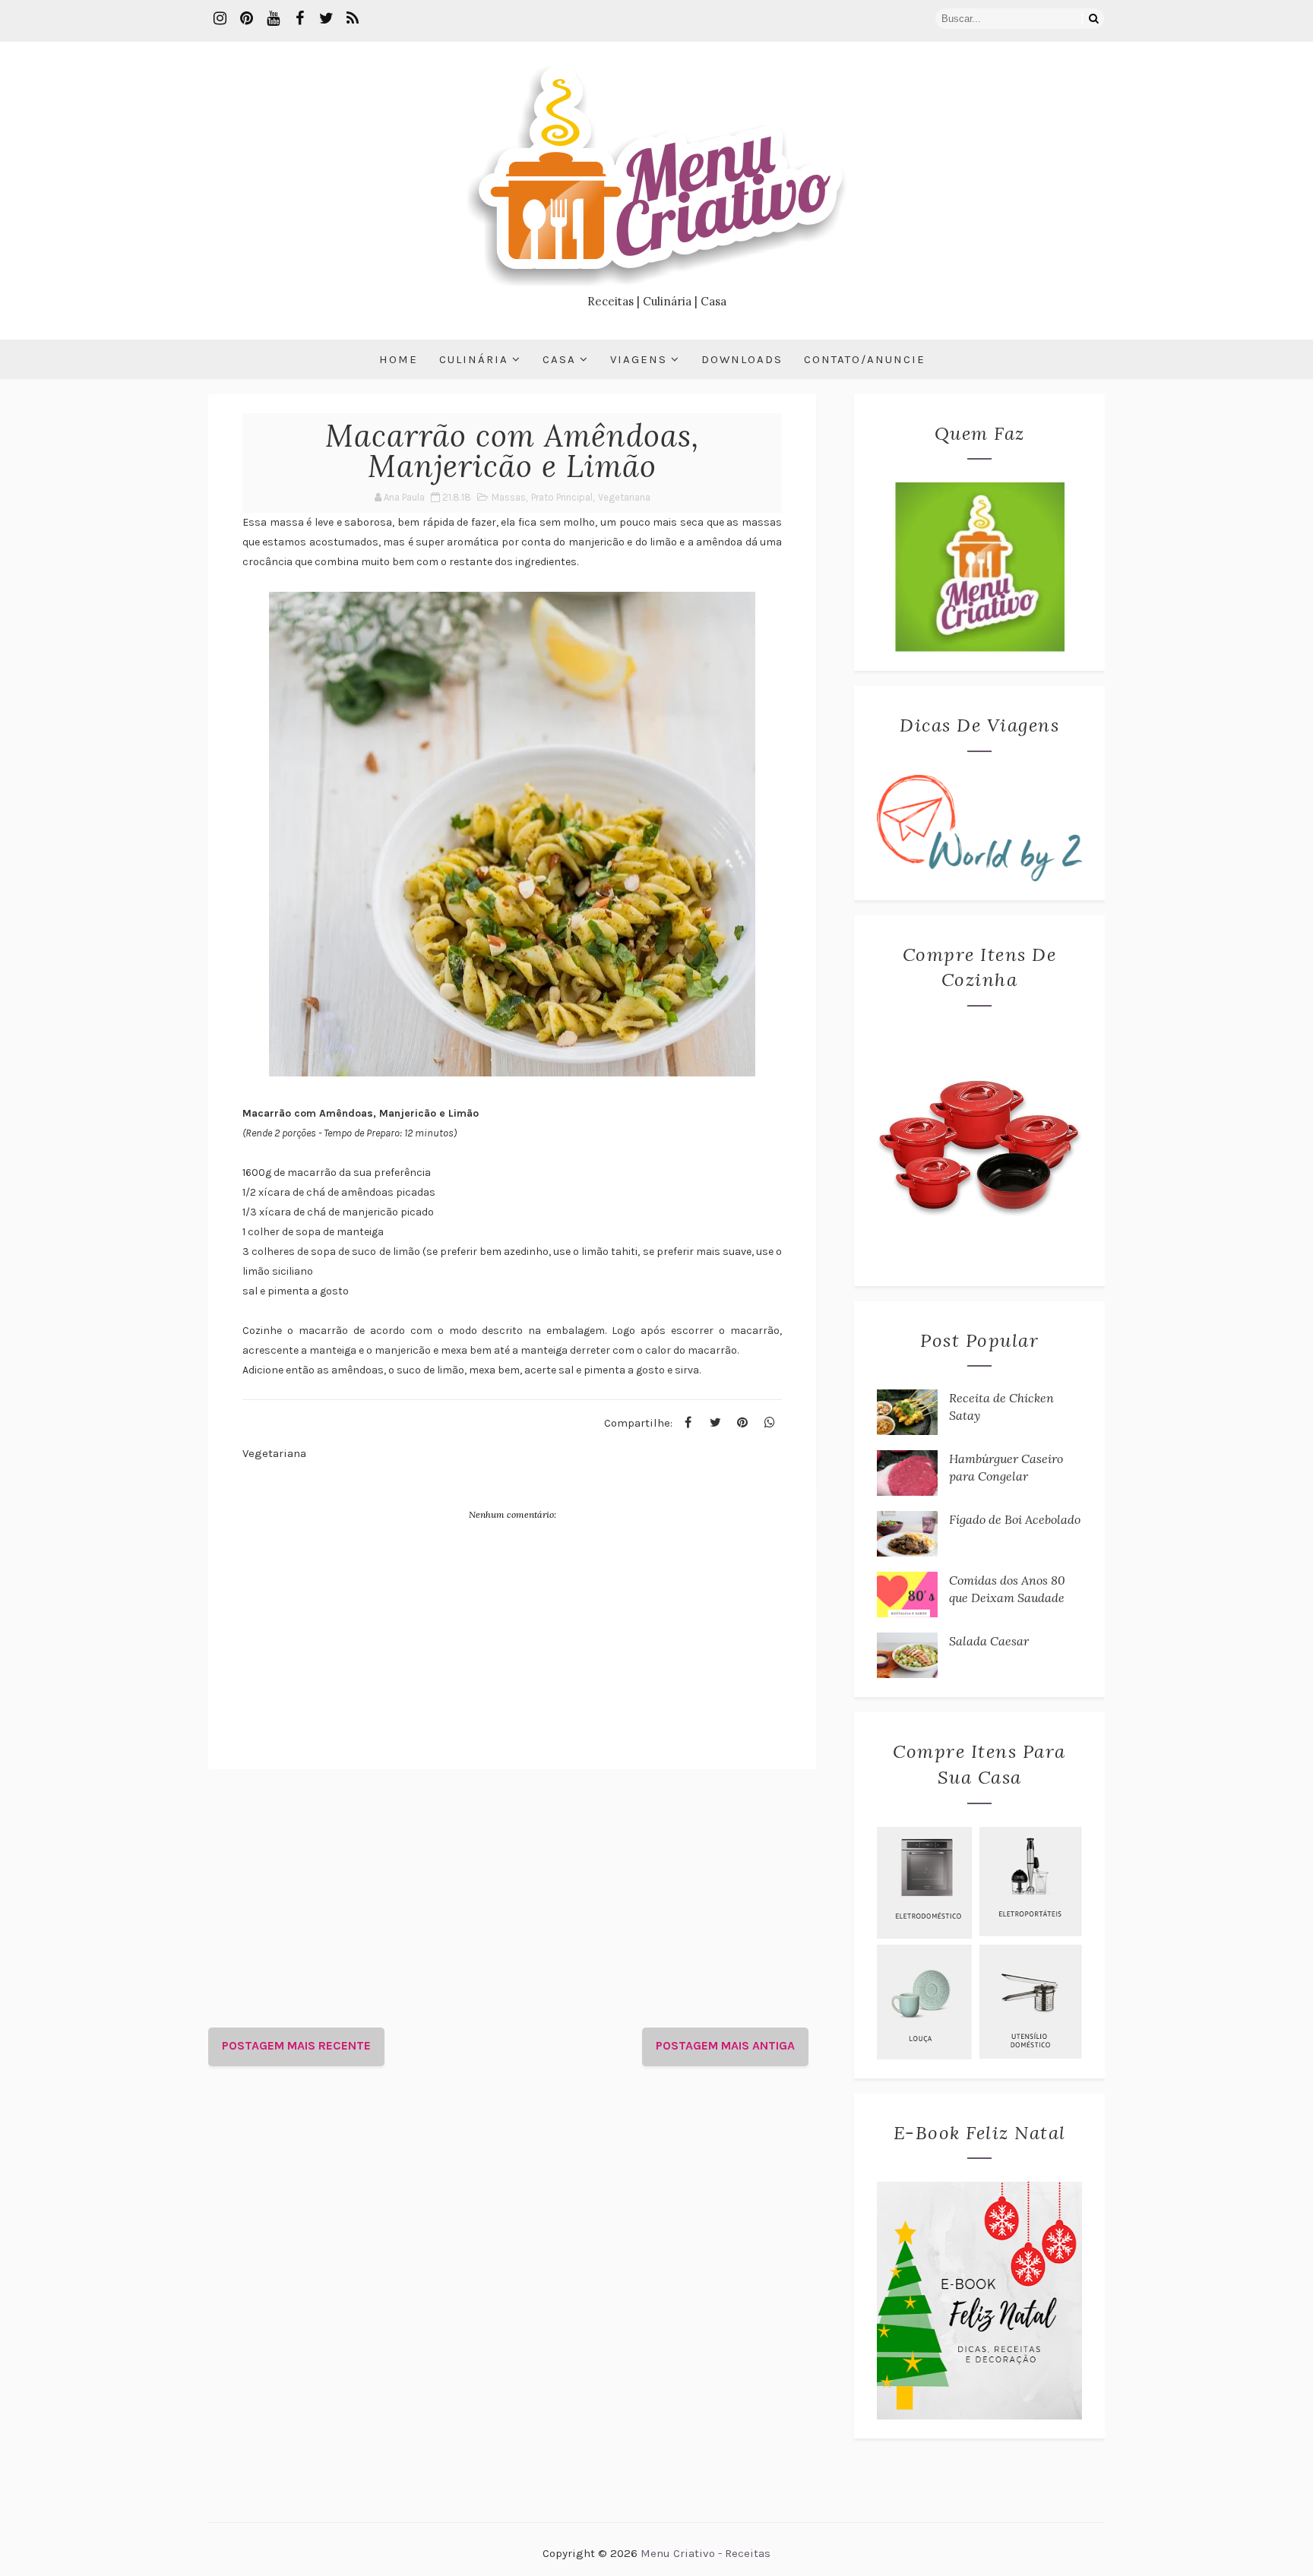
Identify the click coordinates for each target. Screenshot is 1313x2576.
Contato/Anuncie (865, 359)
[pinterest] (246, 19)
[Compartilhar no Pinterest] (742, 1423)
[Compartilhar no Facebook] (688, 1423)
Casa (559, 359)
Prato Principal (562, 497)
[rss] (353, 19)
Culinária (474, 359)
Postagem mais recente (296, 2045)
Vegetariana (624, 497)
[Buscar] (1093, 19)
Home (399, 359)
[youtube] (273, 19)
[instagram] (220, 19)
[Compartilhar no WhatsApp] (770, 1423)
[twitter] (326, 19)
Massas (509, 497)
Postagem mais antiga (725, 2045)
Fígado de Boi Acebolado (1015, 1519)
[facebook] (299, 19)
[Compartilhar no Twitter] (715, 1423)
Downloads (742, 359)
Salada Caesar (989, 1641)
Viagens (639, 359)
